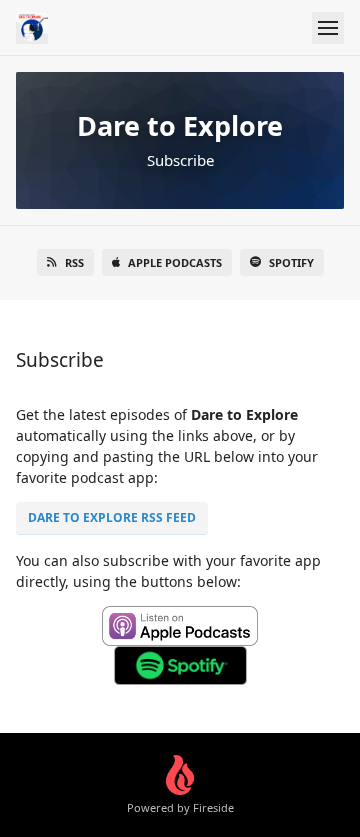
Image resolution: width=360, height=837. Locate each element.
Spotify (291, 262)
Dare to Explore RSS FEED (112, 517)
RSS (74, 262)
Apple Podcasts (175, 262)
